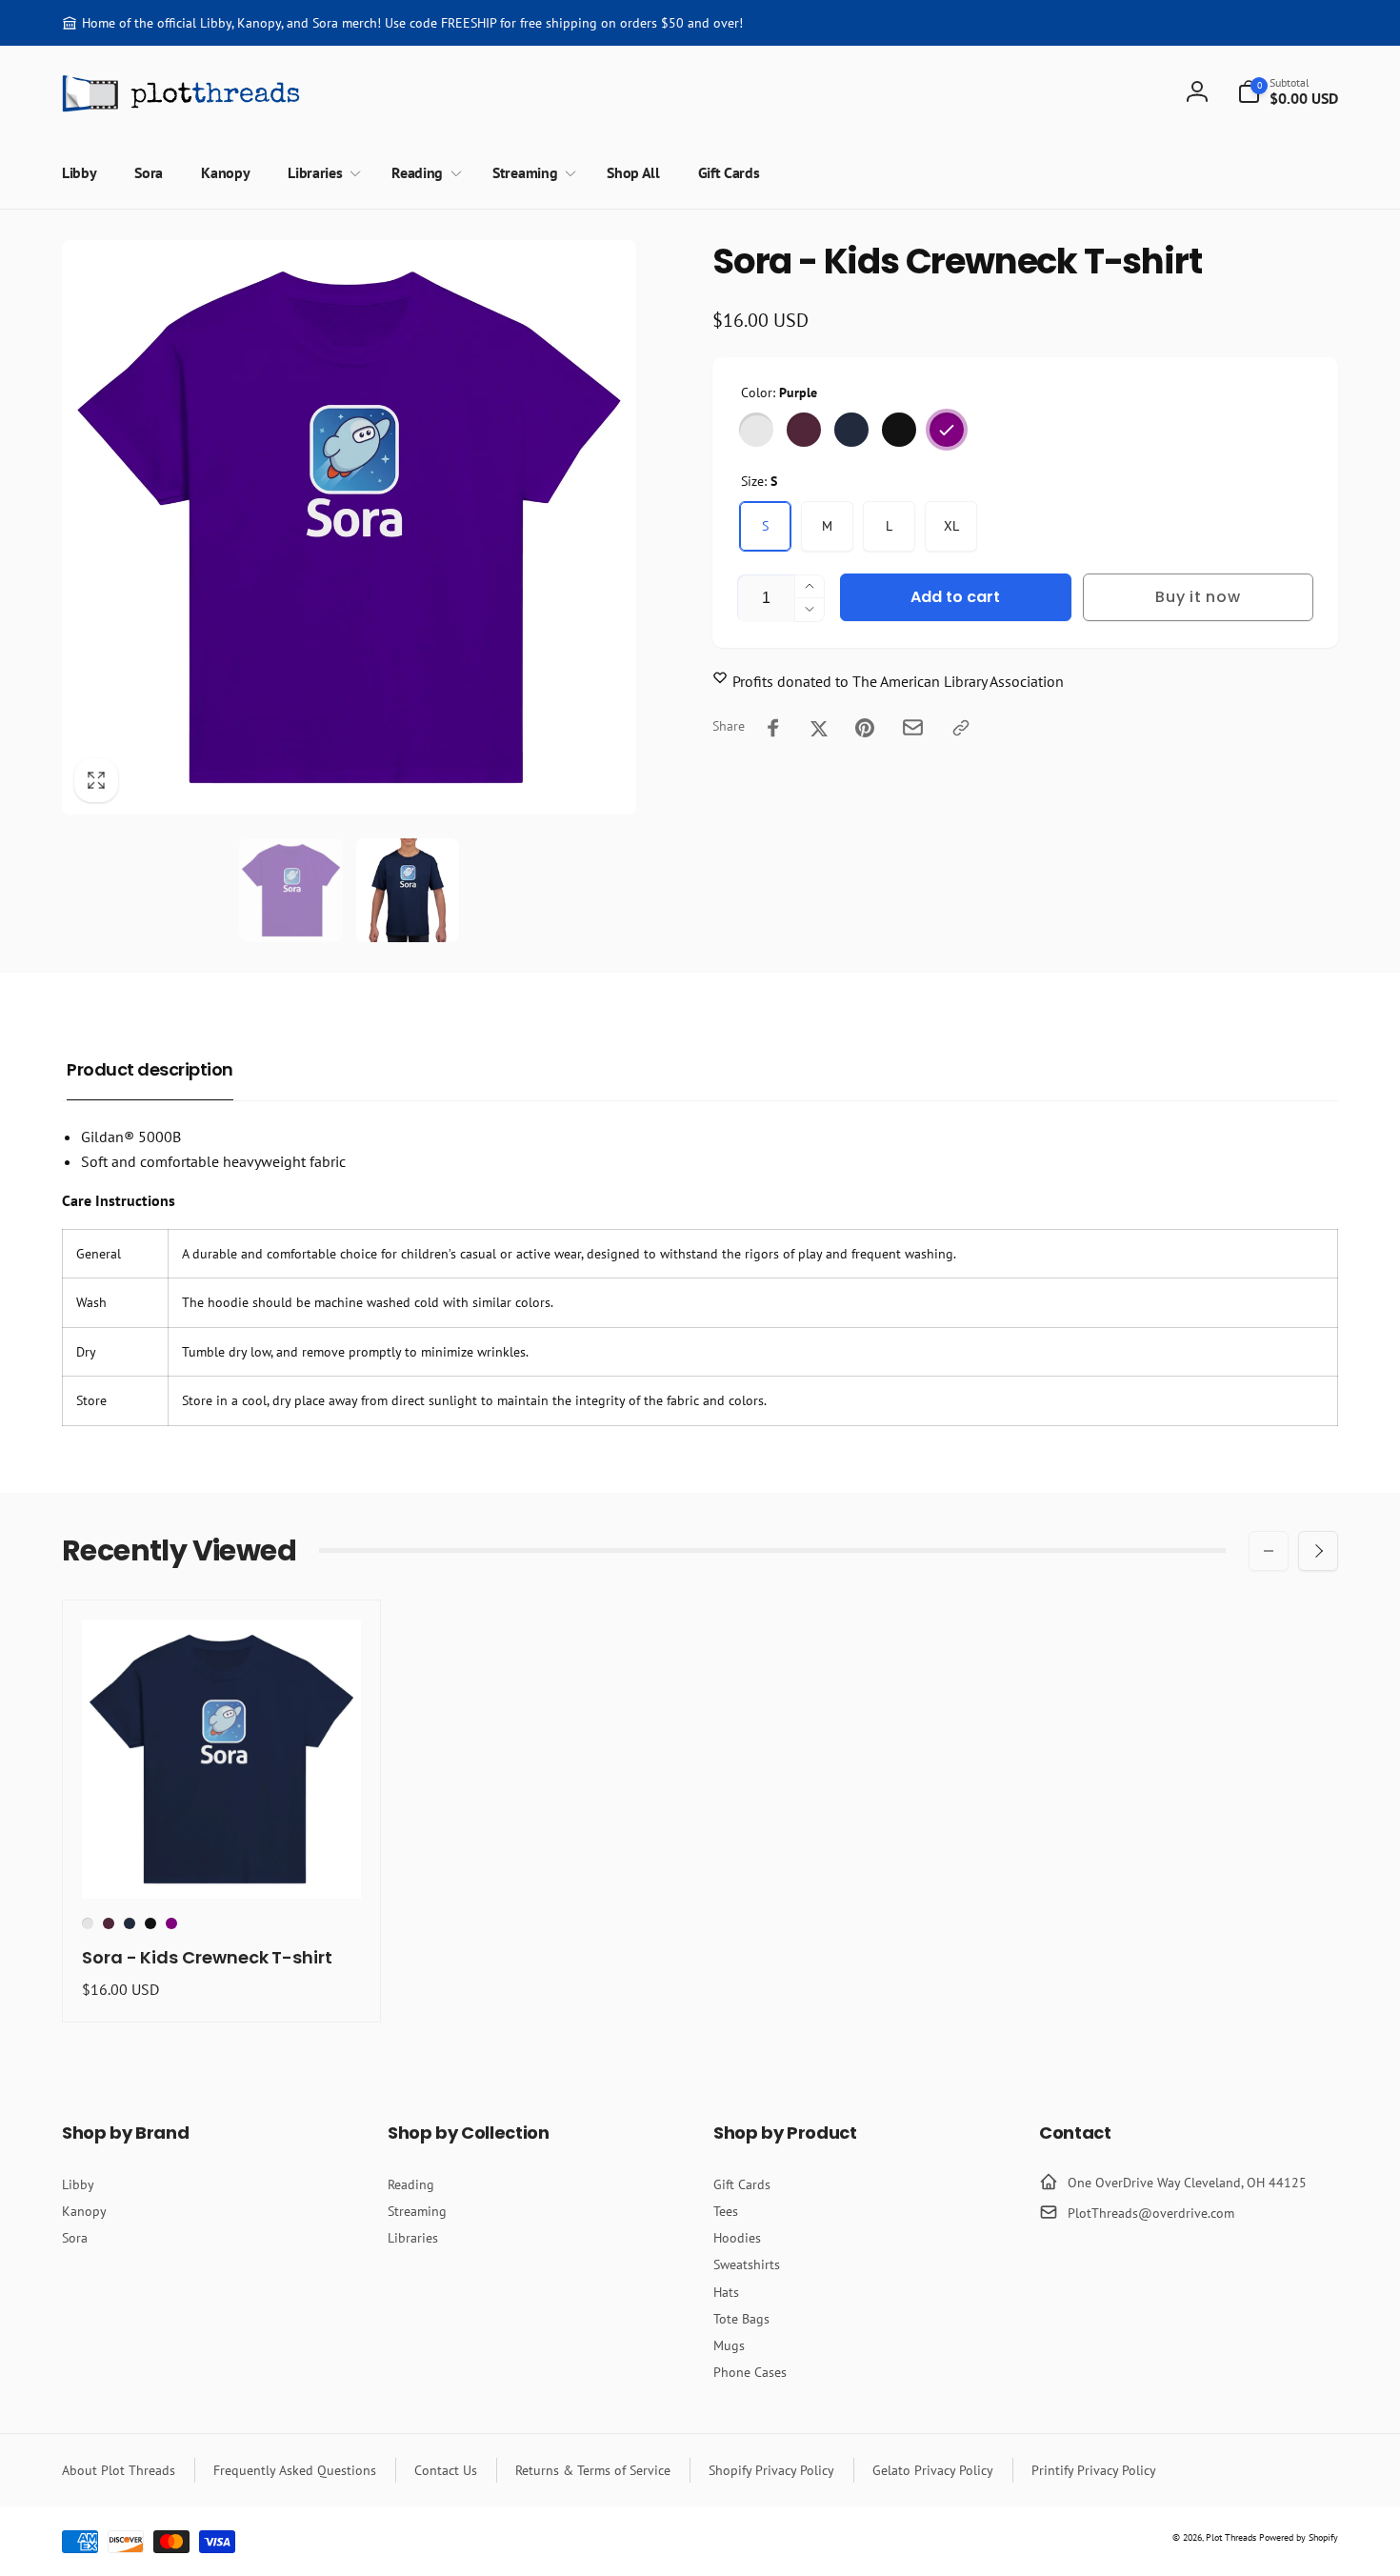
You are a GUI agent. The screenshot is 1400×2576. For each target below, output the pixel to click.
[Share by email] (913, 727)
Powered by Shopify (1299, 2537)
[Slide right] (1318, 1551)
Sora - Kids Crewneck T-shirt (207, 1957)
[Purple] (947, 430)
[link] (402, 23)
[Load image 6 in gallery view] (408, 890)
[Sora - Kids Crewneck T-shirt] (223, 1863)
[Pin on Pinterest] (865, 728)
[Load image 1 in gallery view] (291, 890)
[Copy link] (961, 728)
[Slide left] (1269, 1551)
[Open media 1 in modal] (349, 527)
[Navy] (851, 430)
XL (951, 526)
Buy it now (1198, 597)
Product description (150, 1069)
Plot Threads (1231, 2537)
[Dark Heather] (756, 430)
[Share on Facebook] (773, 728)
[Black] (899, 430)
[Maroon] (804, 430)
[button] (1288, 91)
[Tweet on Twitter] (819, 728)
